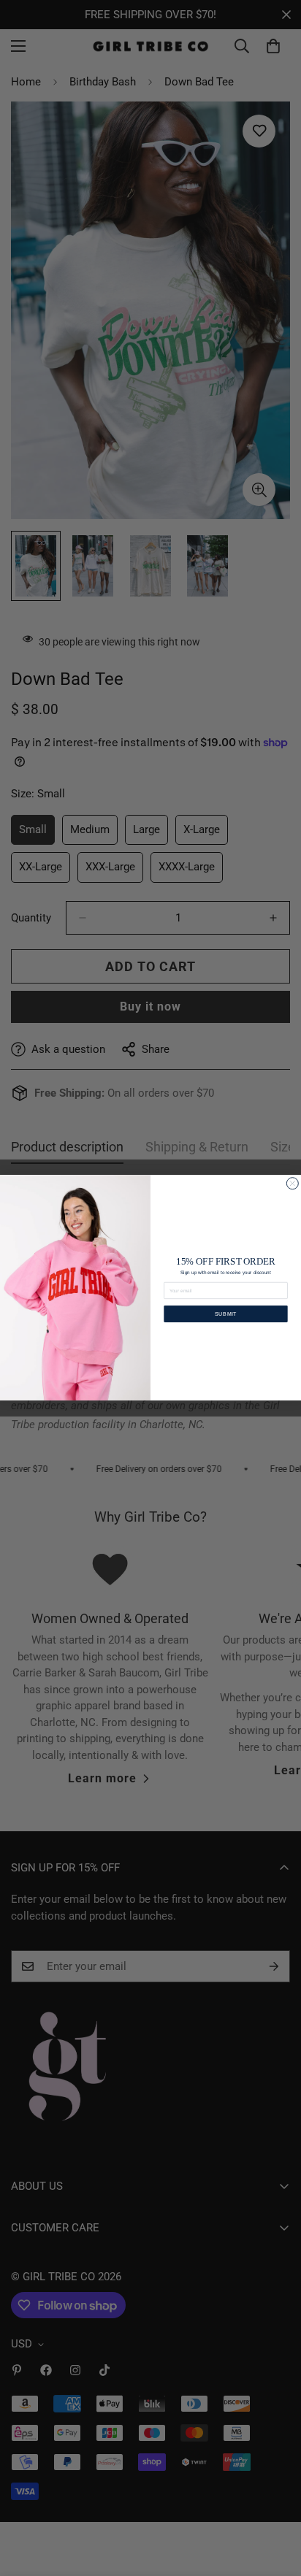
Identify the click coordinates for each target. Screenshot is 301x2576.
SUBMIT (226, 1314)
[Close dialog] (292, 1184)
